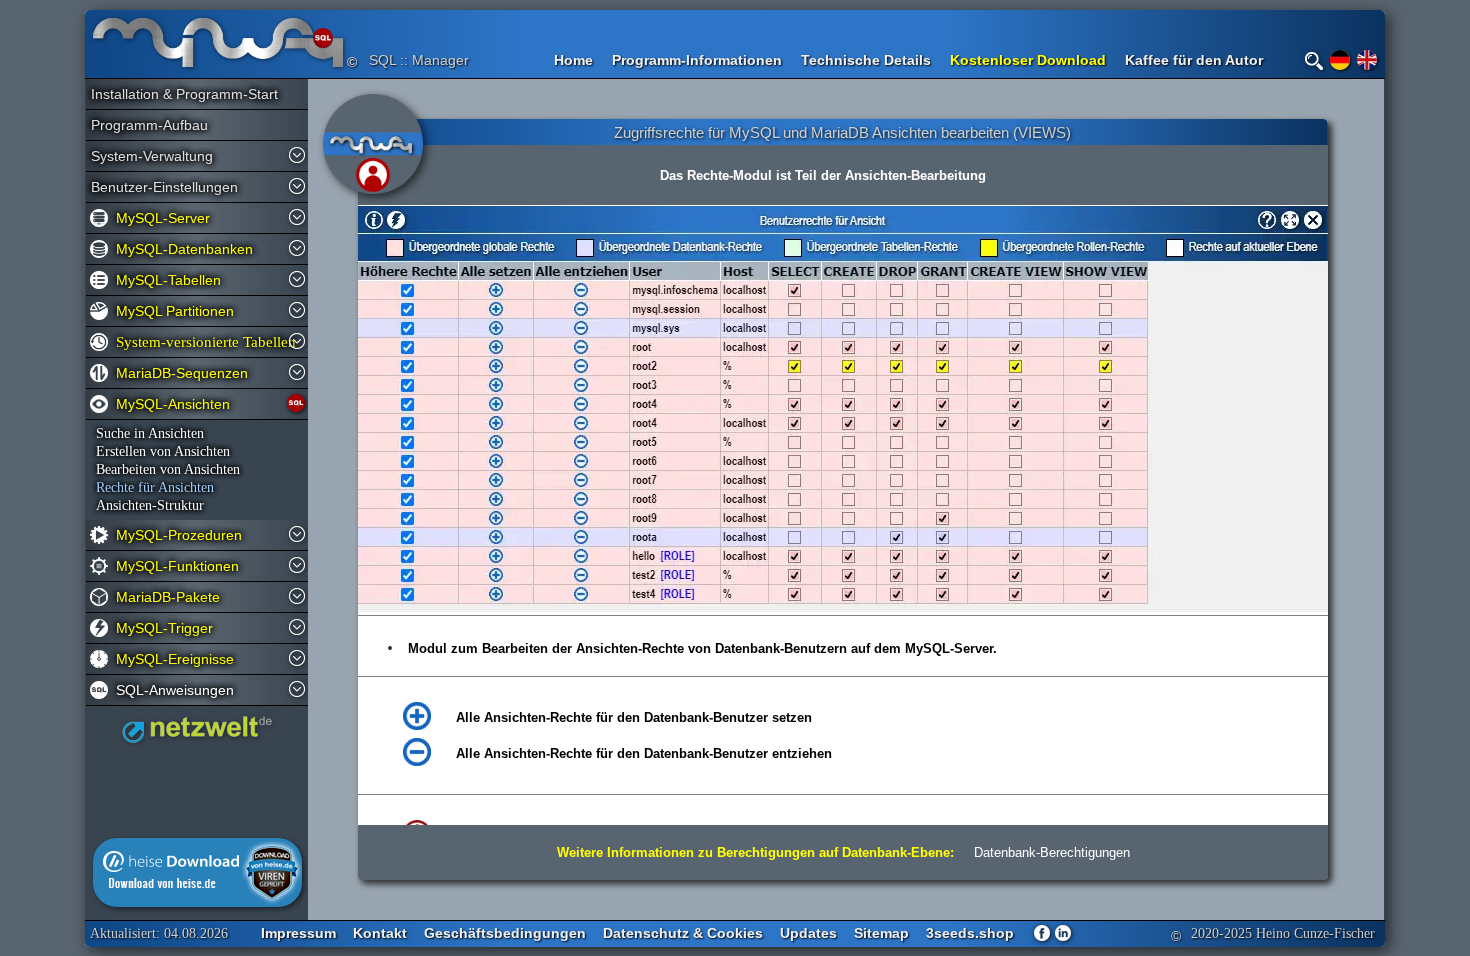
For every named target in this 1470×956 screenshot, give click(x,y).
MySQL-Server (163, 218)
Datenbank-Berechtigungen (1052, 852)
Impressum (298, 933)
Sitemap (881, 933)
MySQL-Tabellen (168, 280)
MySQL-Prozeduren (179, 535)
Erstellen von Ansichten (163, 451)
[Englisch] (1367, 60)
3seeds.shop (970, 933)
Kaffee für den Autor (1194, 60)
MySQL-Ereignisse (175, 659)
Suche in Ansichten (150, 433)
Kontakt (380, 933)
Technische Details (866, 60)
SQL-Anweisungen (175, 690)
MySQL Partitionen (175, 311)
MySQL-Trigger (164, 628)
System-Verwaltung (152, 156)
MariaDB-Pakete (168, 597)
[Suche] (1314, 61)
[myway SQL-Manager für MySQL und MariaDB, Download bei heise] (197, 902)
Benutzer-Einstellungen (164, 187)
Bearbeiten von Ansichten (168, 469)
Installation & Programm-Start (176, 94)
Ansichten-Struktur (150, 505)
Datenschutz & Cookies (683, 933)
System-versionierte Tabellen (201, 342)
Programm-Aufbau (149, 125)
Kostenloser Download (1028, 60)
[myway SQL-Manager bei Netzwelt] (197, 738)
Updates (808, 933)
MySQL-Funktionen (177, 566)
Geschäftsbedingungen (505, 933)
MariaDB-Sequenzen (182, 373)
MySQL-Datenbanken (184, 249)
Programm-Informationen (697, 60)
